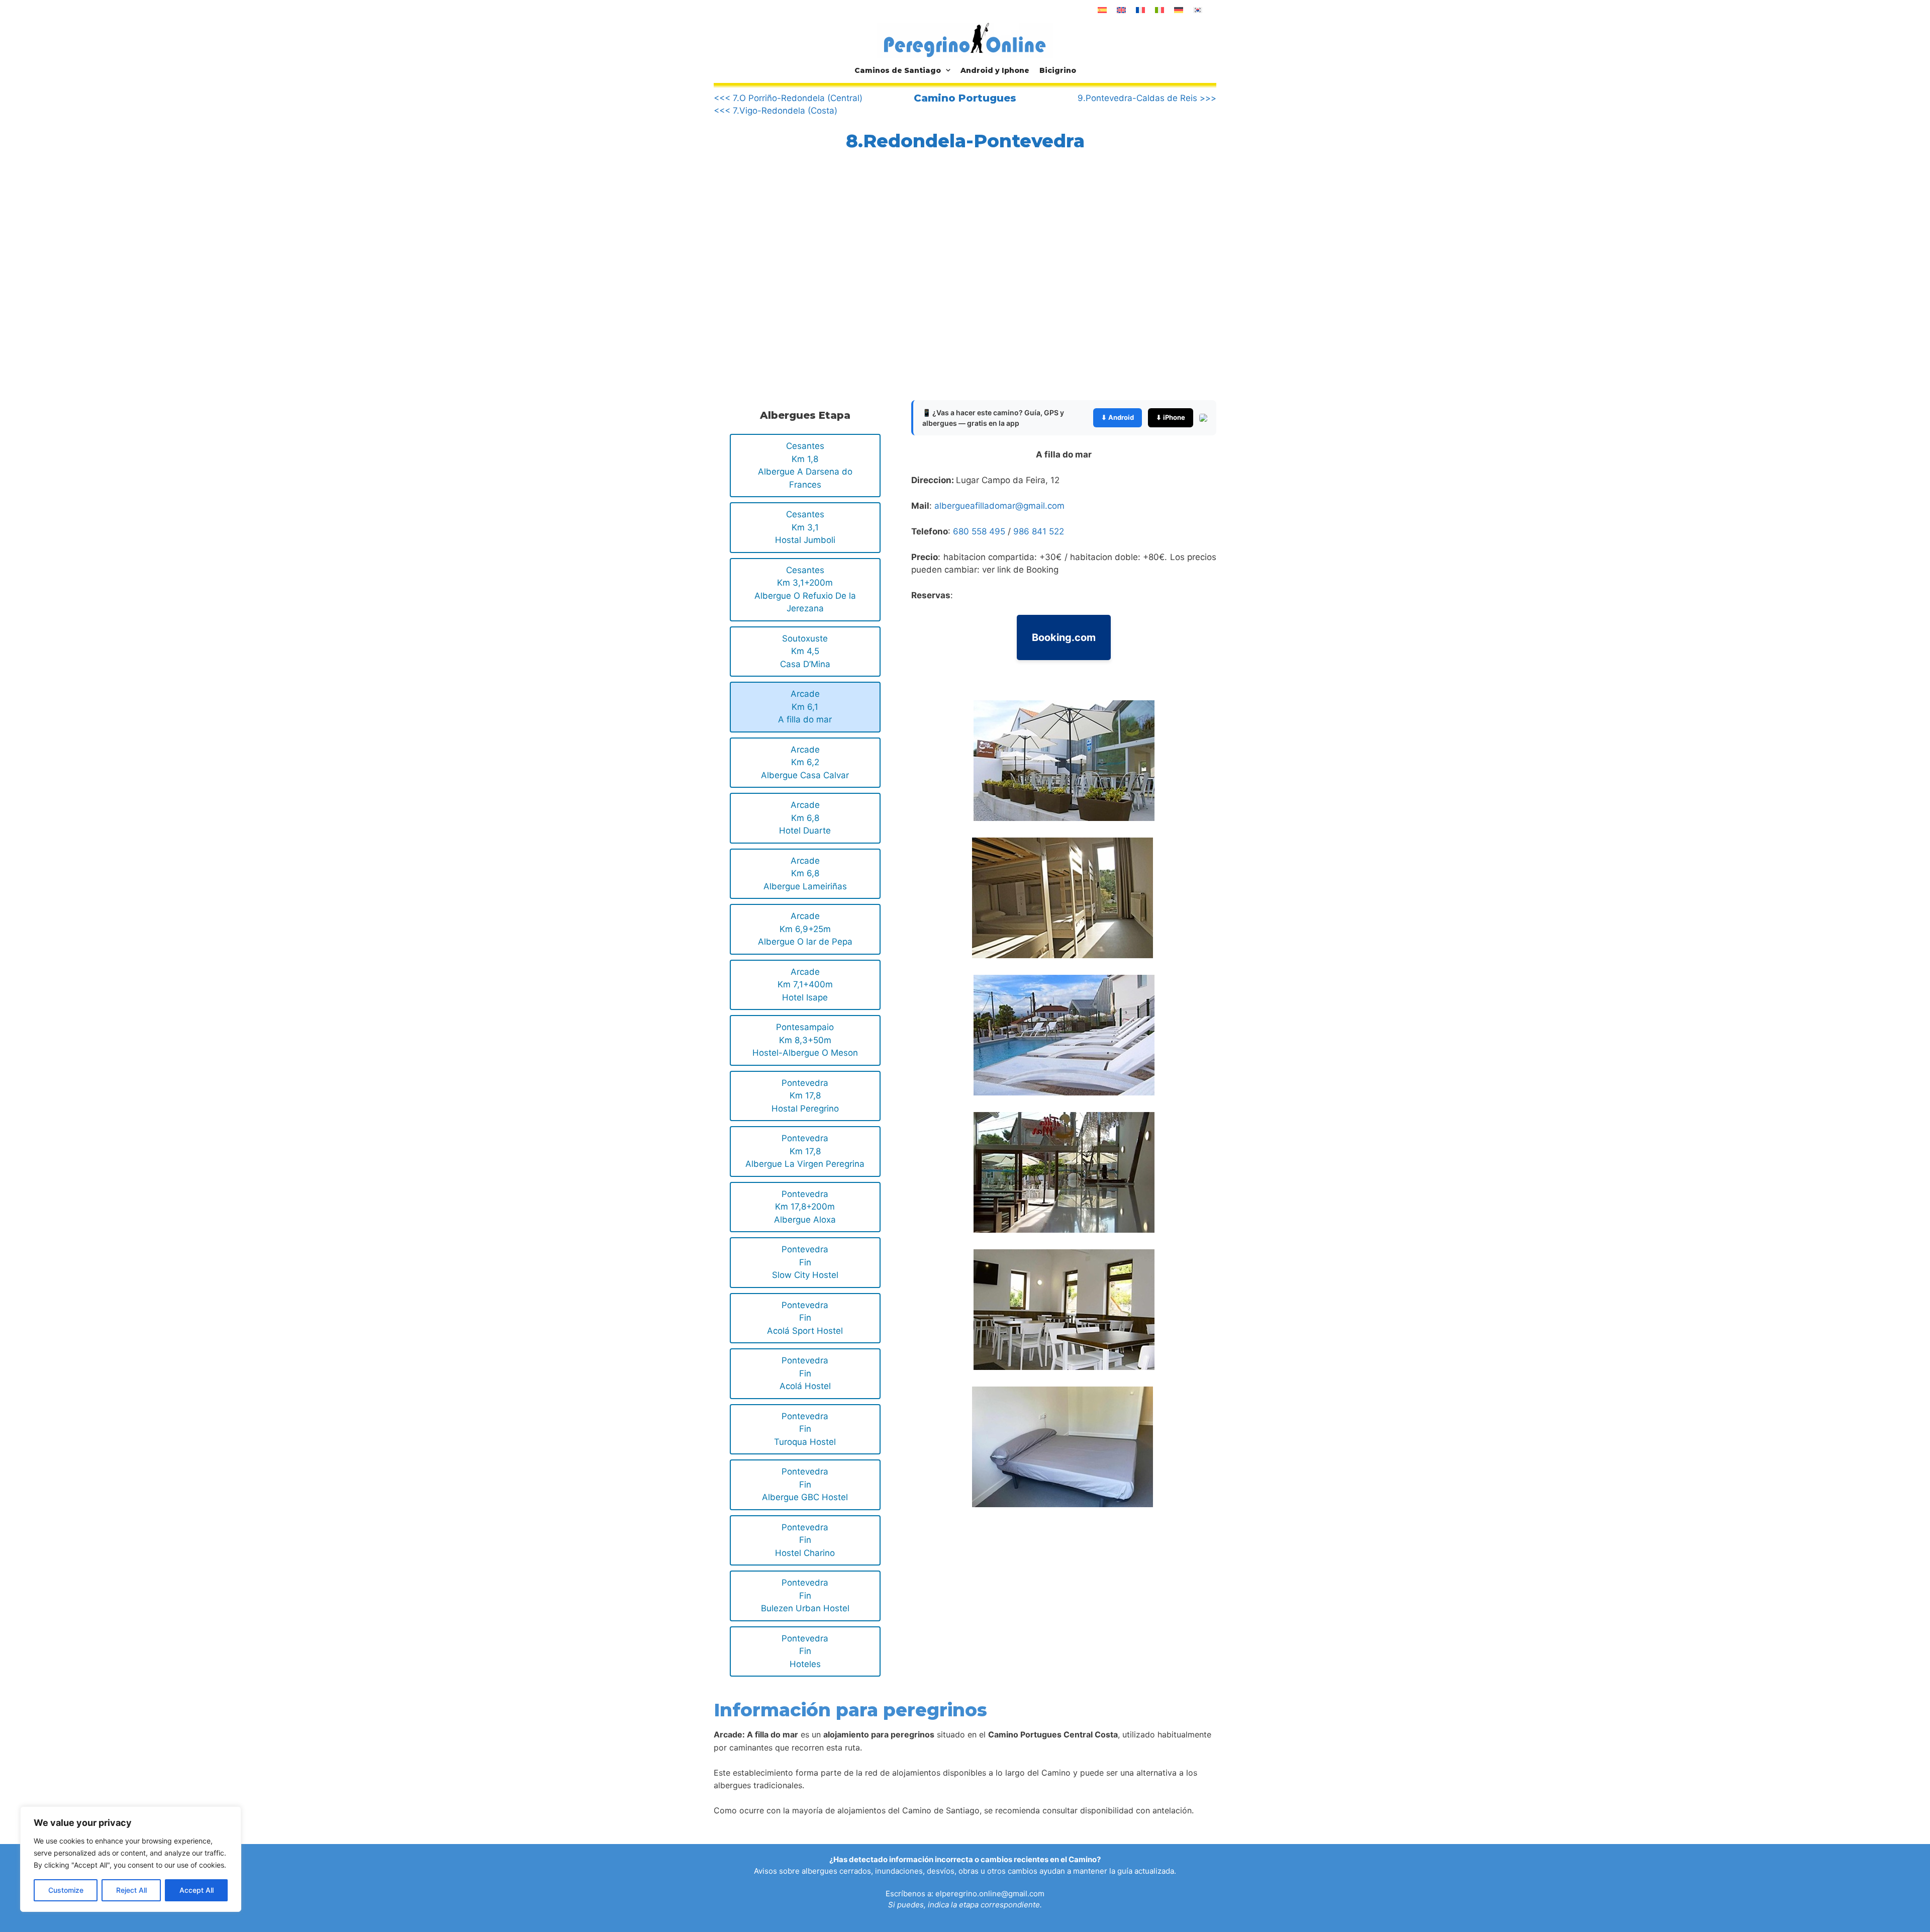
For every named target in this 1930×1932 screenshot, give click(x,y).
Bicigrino (1058, 70)
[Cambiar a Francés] (1140, 10)
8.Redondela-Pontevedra (965, 141)
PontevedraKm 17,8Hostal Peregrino (805, 1096)
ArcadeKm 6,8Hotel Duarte (805, 818)
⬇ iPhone (1171, 417)
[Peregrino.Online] (965, 40)
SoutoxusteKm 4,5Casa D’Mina (805, 651)
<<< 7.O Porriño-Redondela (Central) (788, 98)
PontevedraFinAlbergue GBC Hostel (805, 1484)
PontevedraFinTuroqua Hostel (805, 1429)
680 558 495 (979, 531)
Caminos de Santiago (898, 70)
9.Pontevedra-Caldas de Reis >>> (1147, 98)
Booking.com (1064, 637)
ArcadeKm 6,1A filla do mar (805, 707)
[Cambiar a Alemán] (1179, 10)
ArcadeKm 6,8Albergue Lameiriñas (805, 873)
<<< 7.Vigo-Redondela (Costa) (776, 111)
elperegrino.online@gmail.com (990, 1894)
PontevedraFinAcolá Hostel (805, 1373)
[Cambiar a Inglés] (1121, 10)
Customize (66, 1890)
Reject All (131, 1890)
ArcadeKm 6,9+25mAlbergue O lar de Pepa (805, 929)
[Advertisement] (798, 284)
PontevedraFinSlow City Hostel (805, 1262)
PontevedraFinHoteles (805, 1651)
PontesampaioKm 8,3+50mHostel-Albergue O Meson (805, 1040)
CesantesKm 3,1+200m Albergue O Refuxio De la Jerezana (805, 589)
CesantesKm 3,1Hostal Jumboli (805, 527)
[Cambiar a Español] (1102, 10)
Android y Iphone (995, 70)
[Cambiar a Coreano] (1198, 10)
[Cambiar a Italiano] (1160, 10)
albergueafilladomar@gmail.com (999, 506)
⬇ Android (1118, 417)
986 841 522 (1039, 531)
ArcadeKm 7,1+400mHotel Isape (805, 985)
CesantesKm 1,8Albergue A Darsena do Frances (805, 465)
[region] (131, 1859)
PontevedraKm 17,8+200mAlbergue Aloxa (805, 1207)
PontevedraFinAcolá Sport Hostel (805, 1318)
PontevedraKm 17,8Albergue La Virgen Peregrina (805, 1151)
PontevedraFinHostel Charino (805, 1540)
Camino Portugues (965, 98)
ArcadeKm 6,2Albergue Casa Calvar (805, 762)
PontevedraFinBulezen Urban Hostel (805, 1595)
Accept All (197, 1890)
